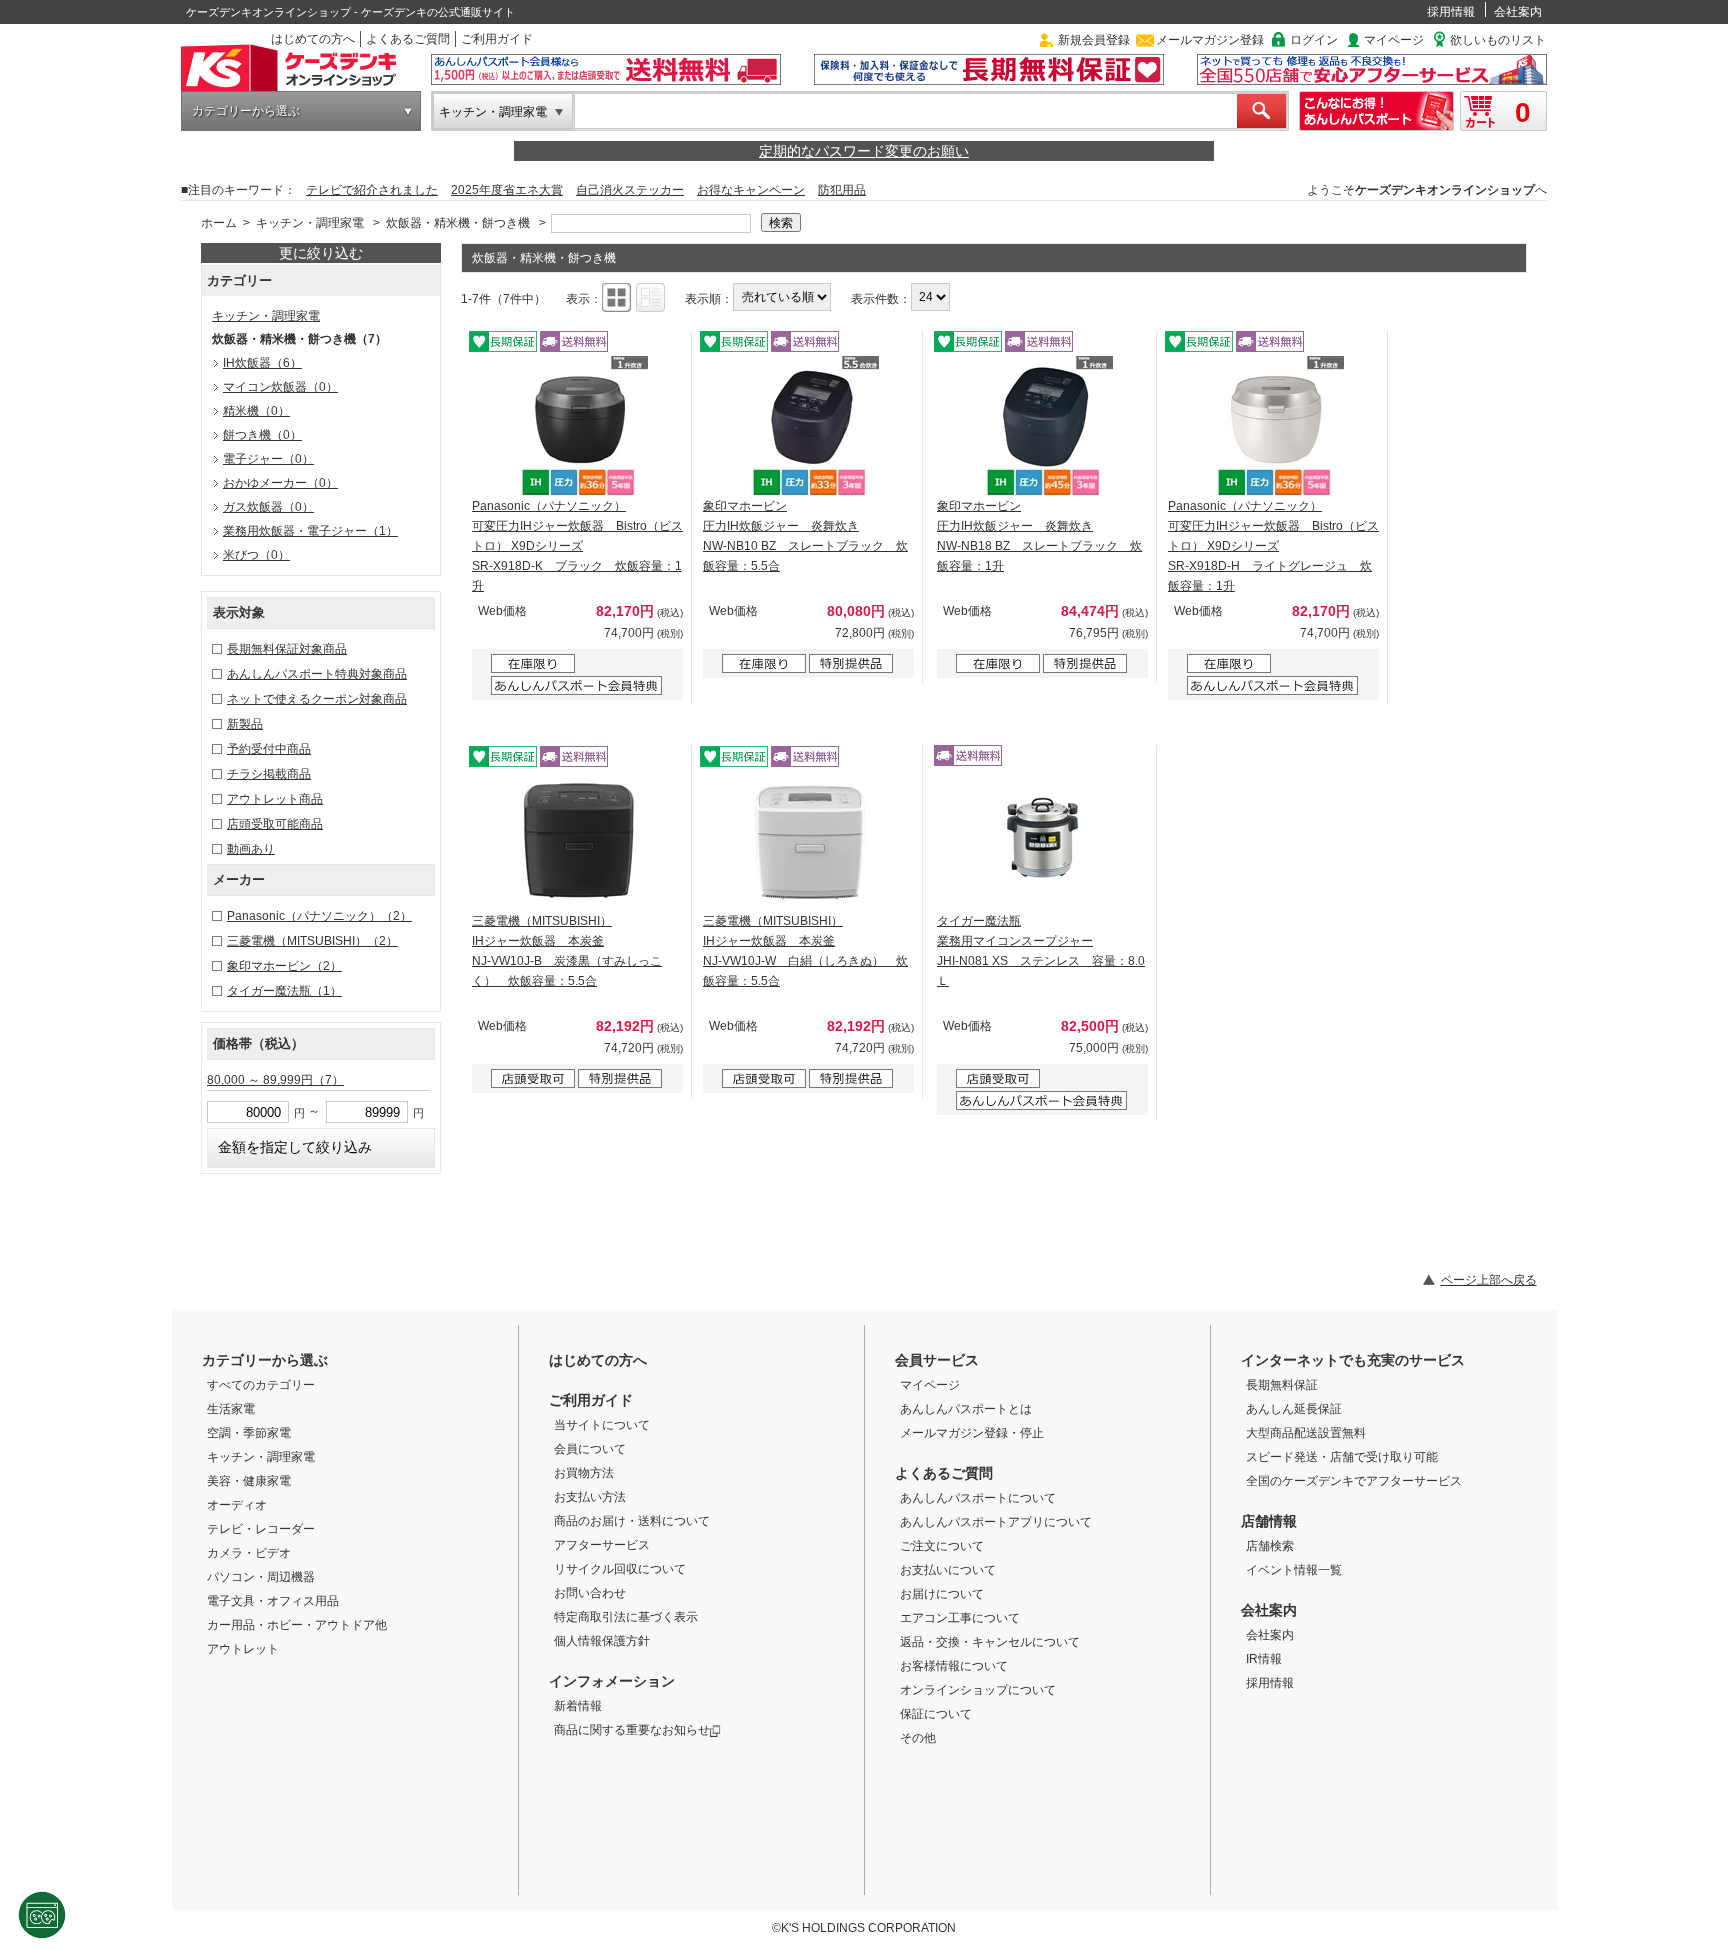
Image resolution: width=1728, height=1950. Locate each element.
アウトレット (243, 1649)
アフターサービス (602, 1545)
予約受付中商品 (269, 749)
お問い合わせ (590, 1593)
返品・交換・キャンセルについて (990, 1642)
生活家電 (231, 1409)
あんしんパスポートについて (978, 1498)
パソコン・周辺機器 (261, 1577)
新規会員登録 (1094, 40)
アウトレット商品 (275, 799)
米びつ (256, 555)
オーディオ (237, 1505)
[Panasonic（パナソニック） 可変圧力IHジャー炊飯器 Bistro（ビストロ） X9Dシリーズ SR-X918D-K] (578, 426)
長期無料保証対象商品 (287, 649)
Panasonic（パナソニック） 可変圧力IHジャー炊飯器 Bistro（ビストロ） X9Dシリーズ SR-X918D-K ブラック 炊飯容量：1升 (577, 546)
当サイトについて (602, 1425)
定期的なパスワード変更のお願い (864, 151)
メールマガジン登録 (1210, 40)
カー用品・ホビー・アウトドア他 (297, 1625)
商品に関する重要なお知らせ (632, 1730)
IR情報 (1264, 1659)
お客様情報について (954, 1666)
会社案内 (1518, 12)
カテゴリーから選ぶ (246, 111)
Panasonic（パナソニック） (319, 916)
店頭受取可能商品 (275, 824)
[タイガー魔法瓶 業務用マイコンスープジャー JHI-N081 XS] (1043, 841)
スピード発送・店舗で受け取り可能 (1342, 1457)
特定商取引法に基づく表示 (626, 1617)
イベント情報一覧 (1294, 1570)
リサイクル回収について (620, 1569)
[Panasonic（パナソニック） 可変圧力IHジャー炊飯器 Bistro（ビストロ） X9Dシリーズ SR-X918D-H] (1274, 426)
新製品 (245, 724)
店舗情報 (1269, 1521)
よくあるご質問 (408, 39)
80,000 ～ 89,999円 (275, 1080)
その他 (918, 1738)
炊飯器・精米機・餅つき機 (458, 223)
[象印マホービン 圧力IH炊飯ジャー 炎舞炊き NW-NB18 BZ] (1043, 426)
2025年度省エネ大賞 (507, 190)
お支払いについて (948, 1570)
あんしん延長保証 (1294, 1409)
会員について (590, 1449)
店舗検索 (1270, 1546)
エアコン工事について (960, 1618)
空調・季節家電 (249, 1433)
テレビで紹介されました (372, 190)
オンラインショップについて (978, 1690)
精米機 (256, 411)
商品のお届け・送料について (632, 1521)
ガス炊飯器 (268, 507)
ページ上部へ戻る (1489, 1280)
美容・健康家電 (249, 1481)
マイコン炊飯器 (280, 387)
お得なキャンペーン (751, 190)
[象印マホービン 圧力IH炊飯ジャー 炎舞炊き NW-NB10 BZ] (809, 426)
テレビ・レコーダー (261, 1529)
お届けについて (942, 1594)
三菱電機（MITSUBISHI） (312, 941)
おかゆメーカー (280, 483)
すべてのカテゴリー (261, 1385)
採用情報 (1451, 12)
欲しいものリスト (1498, 40)
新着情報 (578, 1706)
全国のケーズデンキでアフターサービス (1354, 1481)
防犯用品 (842, 190)
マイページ (1394, 40)
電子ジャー (268, 459)
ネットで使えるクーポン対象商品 (317, 699)
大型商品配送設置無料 (1306, 1433)
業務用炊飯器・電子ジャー (310, 531)
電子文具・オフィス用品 (273, 1601)
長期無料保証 (1282, 1385)
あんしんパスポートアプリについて (996, 1522)
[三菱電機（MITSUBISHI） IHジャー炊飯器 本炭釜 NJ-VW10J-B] (578, 841)
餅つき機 (262, 435)
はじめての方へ (313, 39)
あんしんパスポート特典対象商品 (317, 674)
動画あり (251, 849)
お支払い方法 (590, 1497)
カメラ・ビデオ (249, 1553)
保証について (936, 1714)
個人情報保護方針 (602, 1641)
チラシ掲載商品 (269, 774)
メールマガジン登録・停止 (972, 1433)
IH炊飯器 (262, 363)
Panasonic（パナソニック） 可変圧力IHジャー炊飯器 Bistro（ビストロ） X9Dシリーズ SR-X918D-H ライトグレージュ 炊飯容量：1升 (1273, 546)
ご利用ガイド (497, 39)
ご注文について (942, 1546)
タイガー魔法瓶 (284, 991)
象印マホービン (284, 966)
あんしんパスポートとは (966, 1409)
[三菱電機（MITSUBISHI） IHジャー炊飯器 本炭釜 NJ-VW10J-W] (809, 841)
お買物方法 (584, 1473)
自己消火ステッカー (630, 190)
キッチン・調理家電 (493, 112)
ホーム (219, 223)
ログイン (1314, 40)
